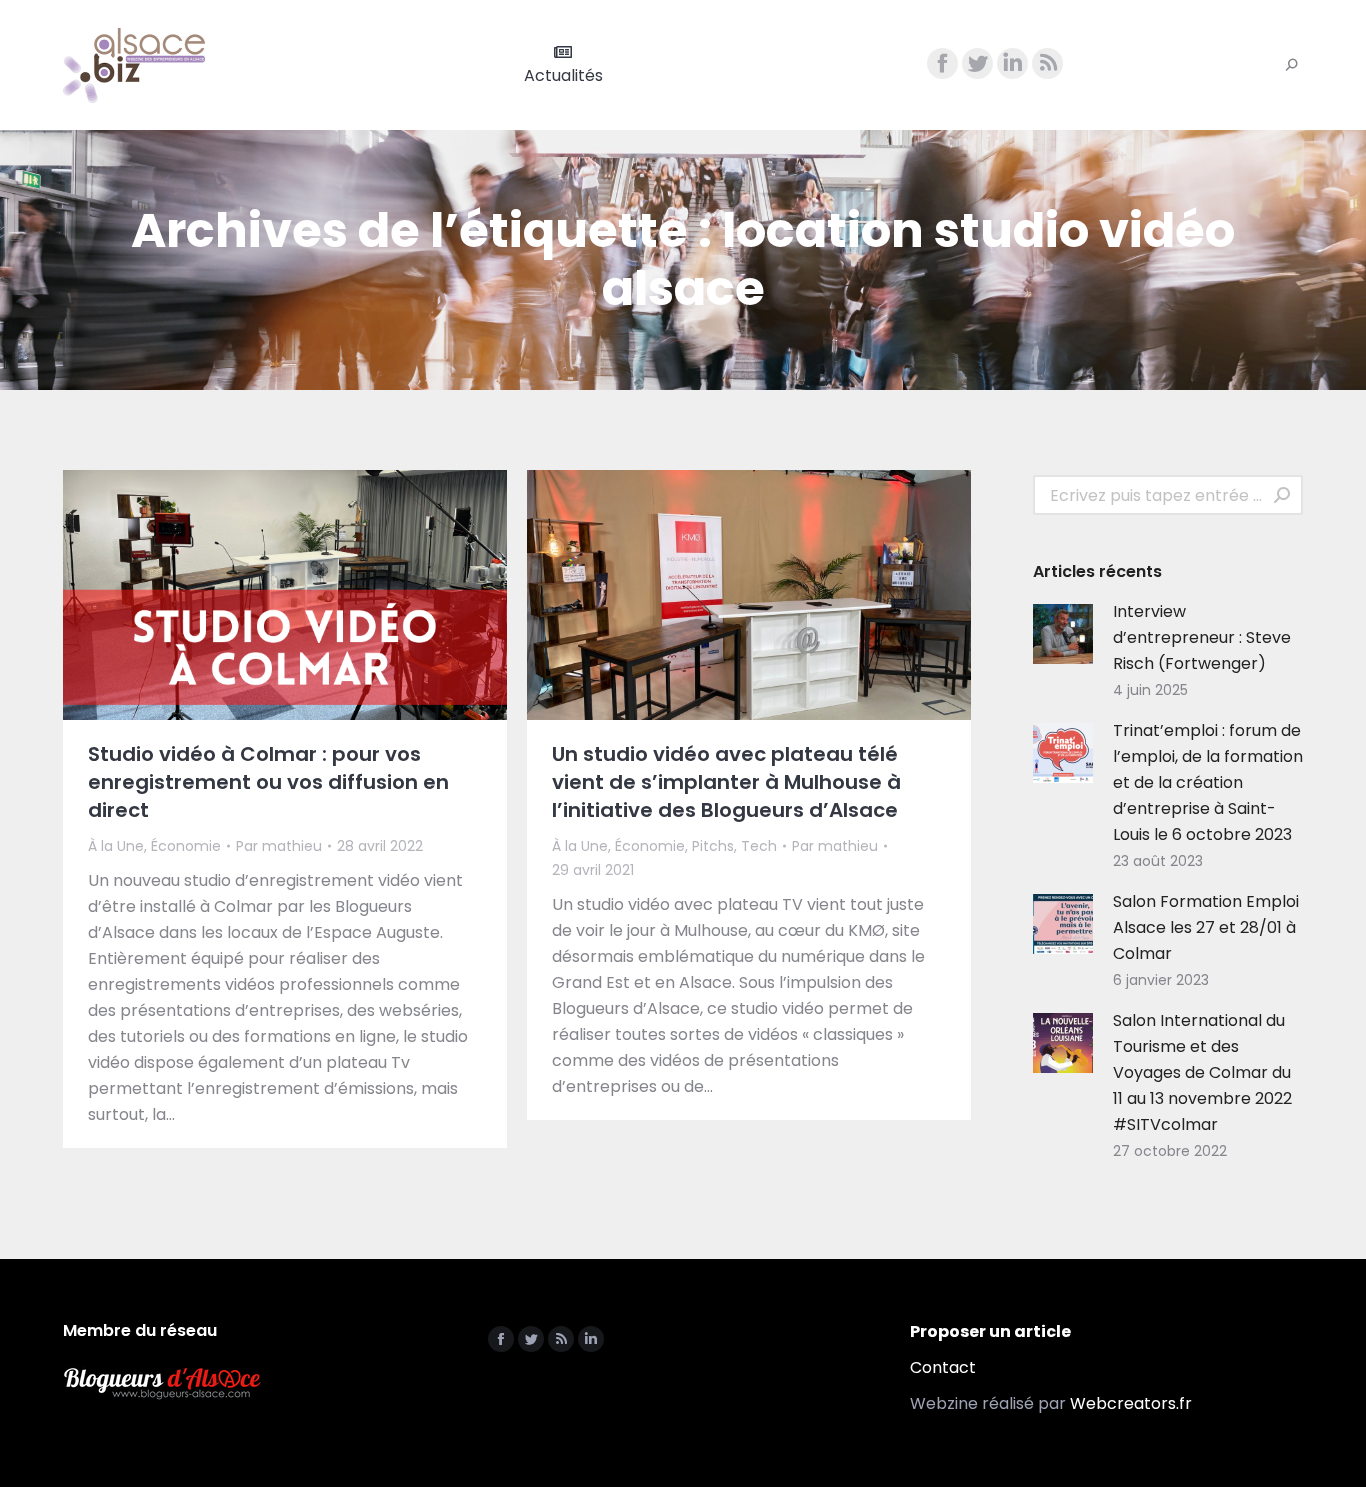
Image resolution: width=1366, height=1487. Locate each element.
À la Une (116, 846)
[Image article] (1063, 634)
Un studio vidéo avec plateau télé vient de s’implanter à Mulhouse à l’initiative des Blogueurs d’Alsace (726, 782)
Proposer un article (990, 1331)
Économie (186, 846)
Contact (943, 1367)
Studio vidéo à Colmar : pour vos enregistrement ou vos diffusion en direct (268, 782)
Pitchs (713, 846)
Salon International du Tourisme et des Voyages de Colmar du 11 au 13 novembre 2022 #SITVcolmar (1202, 1072)
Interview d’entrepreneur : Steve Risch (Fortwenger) (1202, 637)
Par (279, 846)
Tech (759, 846)
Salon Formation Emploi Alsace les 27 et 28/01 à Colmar (1206, 927)
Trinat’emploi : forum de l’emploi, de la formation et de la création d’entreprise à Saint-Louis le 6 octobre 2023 (1208, 782)
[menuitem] (563, 65)
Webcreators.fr (1131, 1403)
